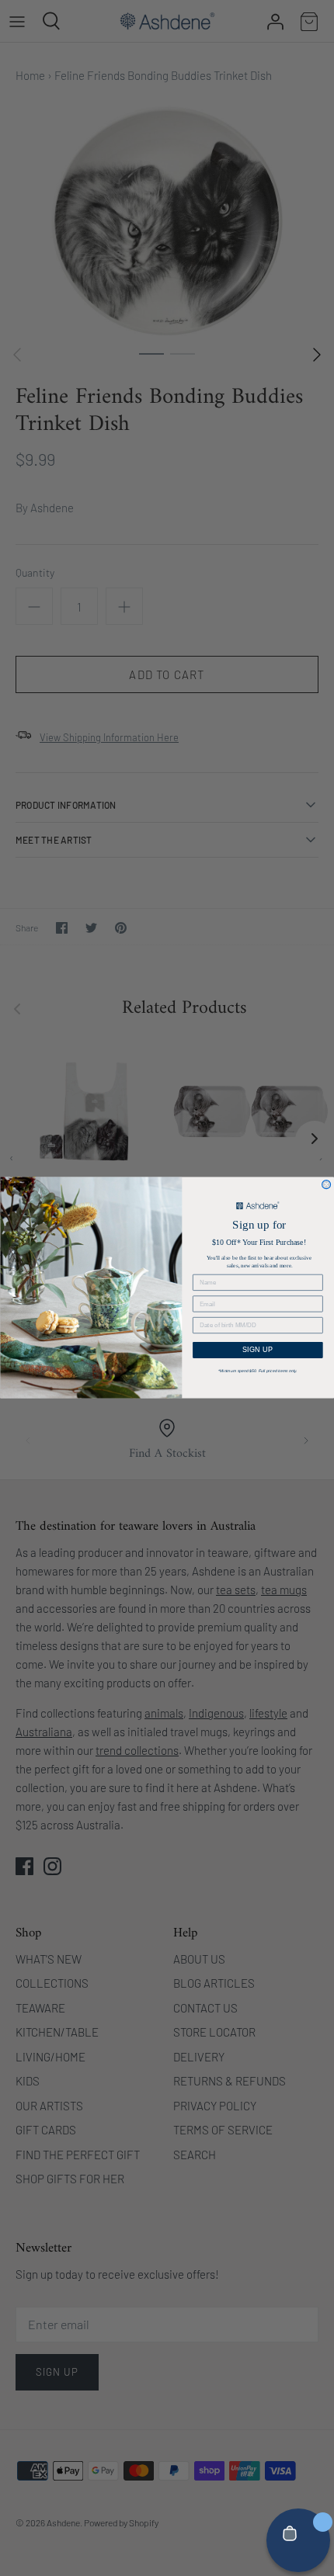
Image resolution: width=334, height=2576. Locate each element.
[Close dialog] (327, 1185)
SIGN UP (258, 1350)
